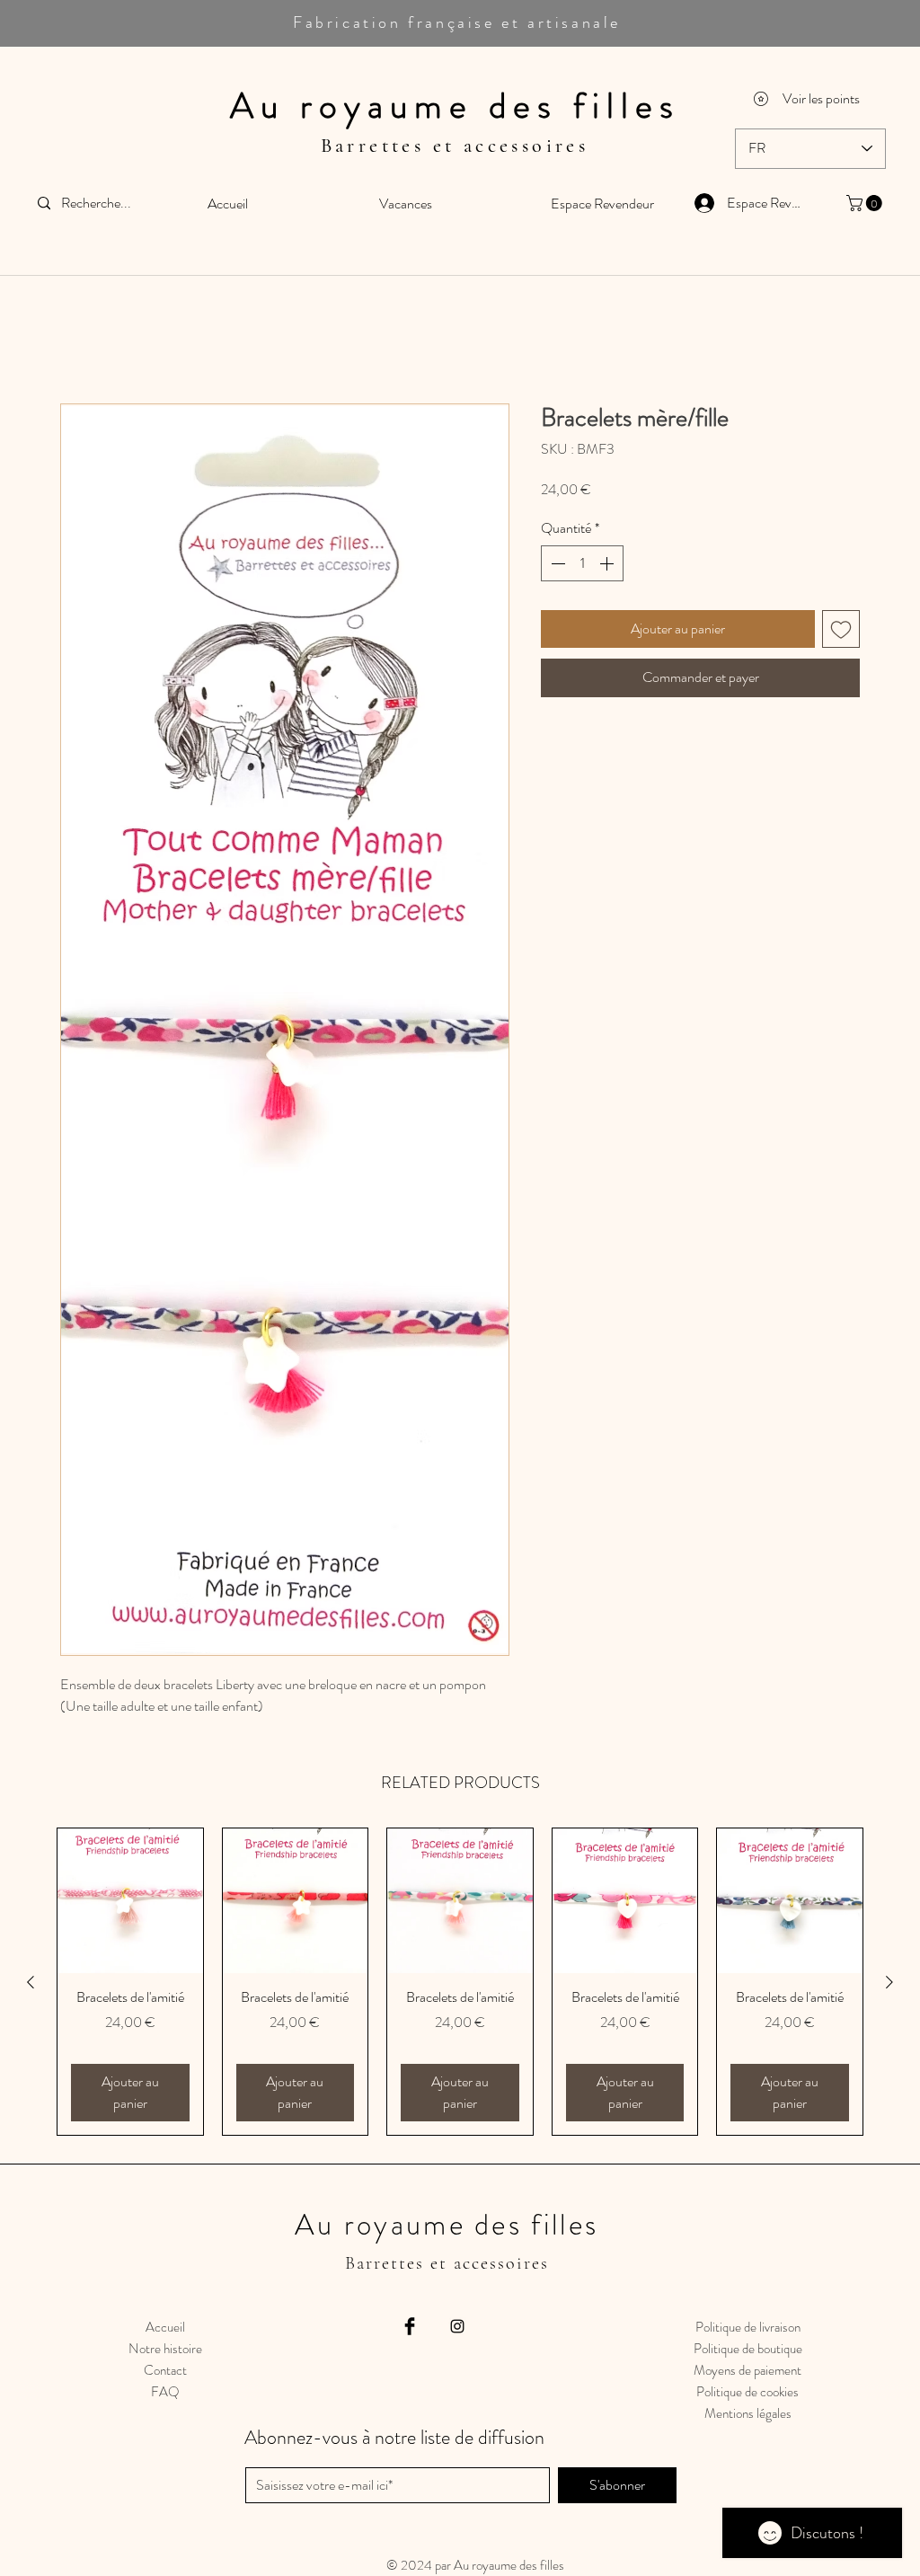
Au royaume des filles (455, 106)
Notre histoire (165, 2350)
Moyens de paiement (747, 2372)
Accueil (80, 340)
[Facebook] (410, 2328)
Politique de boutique (748, 2350)
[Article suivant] (889, 1983)
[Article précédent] (31, 1983)
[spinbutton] (582, 565)
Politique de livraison (748, 2329)
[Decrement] (556, 565)
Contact (165, 2372)
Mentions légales (748, 2415)
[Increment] (608, 565)
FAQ (165, 2394)
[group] (460, 1983)
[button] (866, 203)
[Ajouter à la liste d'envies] (841, 631)
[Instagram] (457, 2328)
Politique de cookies (747, 2394)
